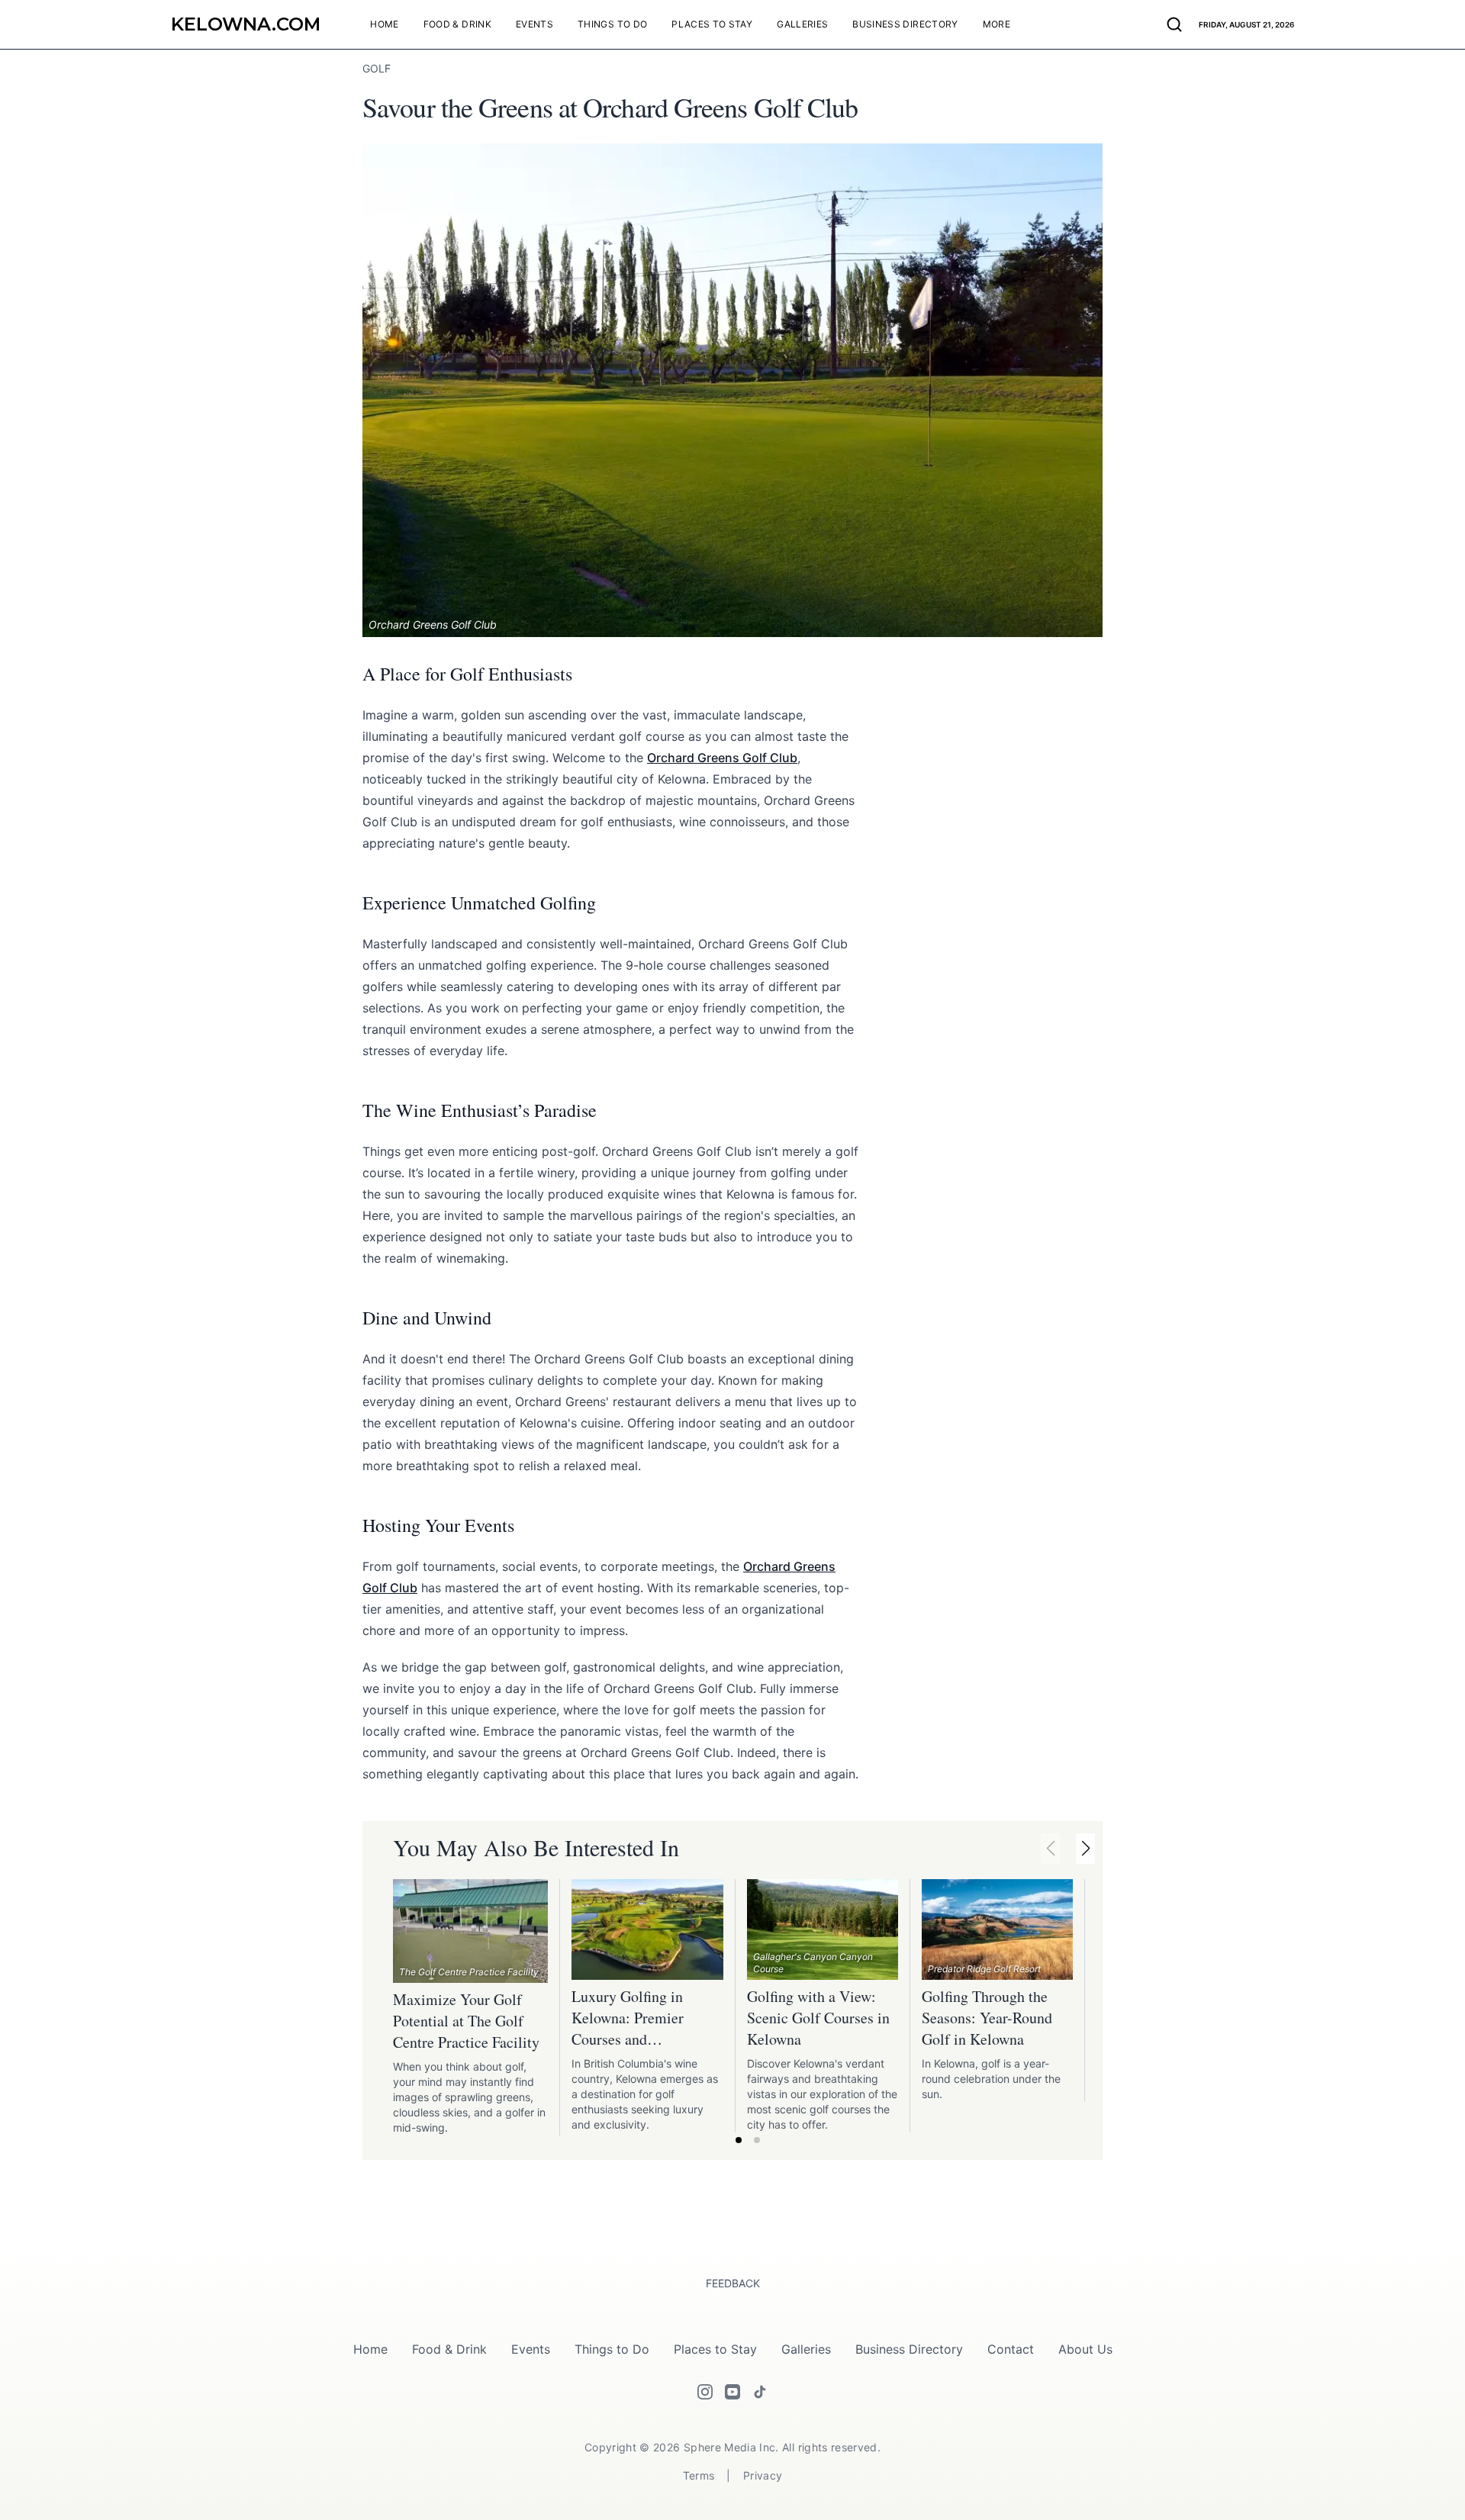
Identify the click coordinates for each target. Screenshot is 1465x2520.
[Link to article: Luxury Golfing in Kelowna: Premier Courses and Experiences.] (647, 1929)
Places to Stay (715, 2349)
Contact (1011, 2349)
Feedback (733, 2283)
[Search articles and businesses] (1174, 24)
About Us (1085, 2349)
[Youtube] (732, 2392)
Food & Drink (449, 2349)
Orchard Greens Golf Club (722, 758)
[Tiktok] (760, 2392)
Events (531, 2349)
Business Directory (909, 2349)
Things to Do (612, 2349)
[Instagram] (705, 2392)
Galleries (806, 2349)
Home (370, 2349)
